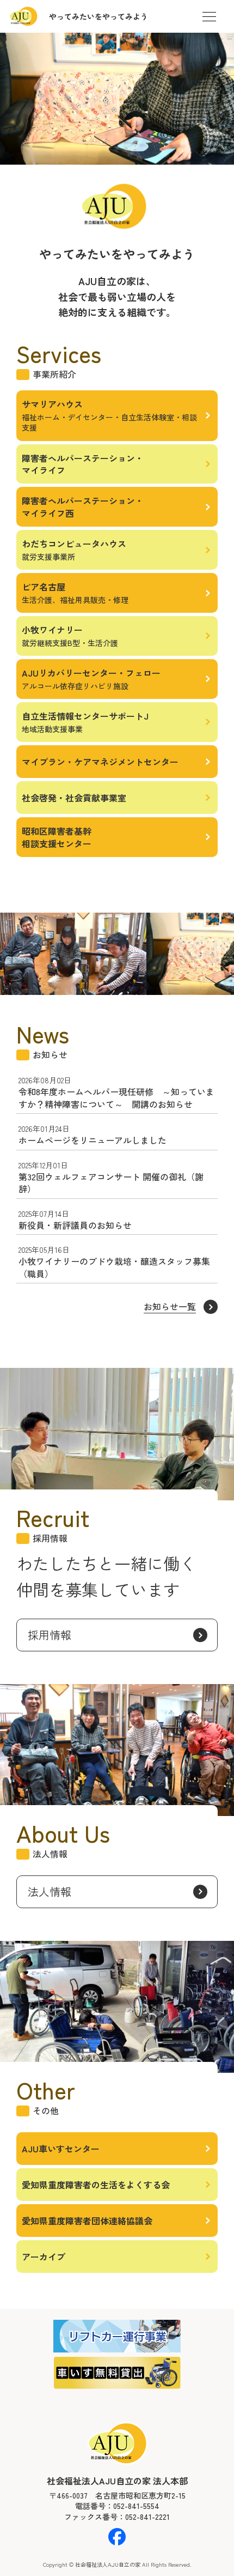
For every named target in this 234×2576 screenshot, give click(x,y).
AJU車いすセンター (61, 2149)
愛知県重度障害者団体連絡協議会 (87, 2221)
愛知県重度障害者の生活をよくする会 (96, 2185)
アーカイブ (44, 2257)
